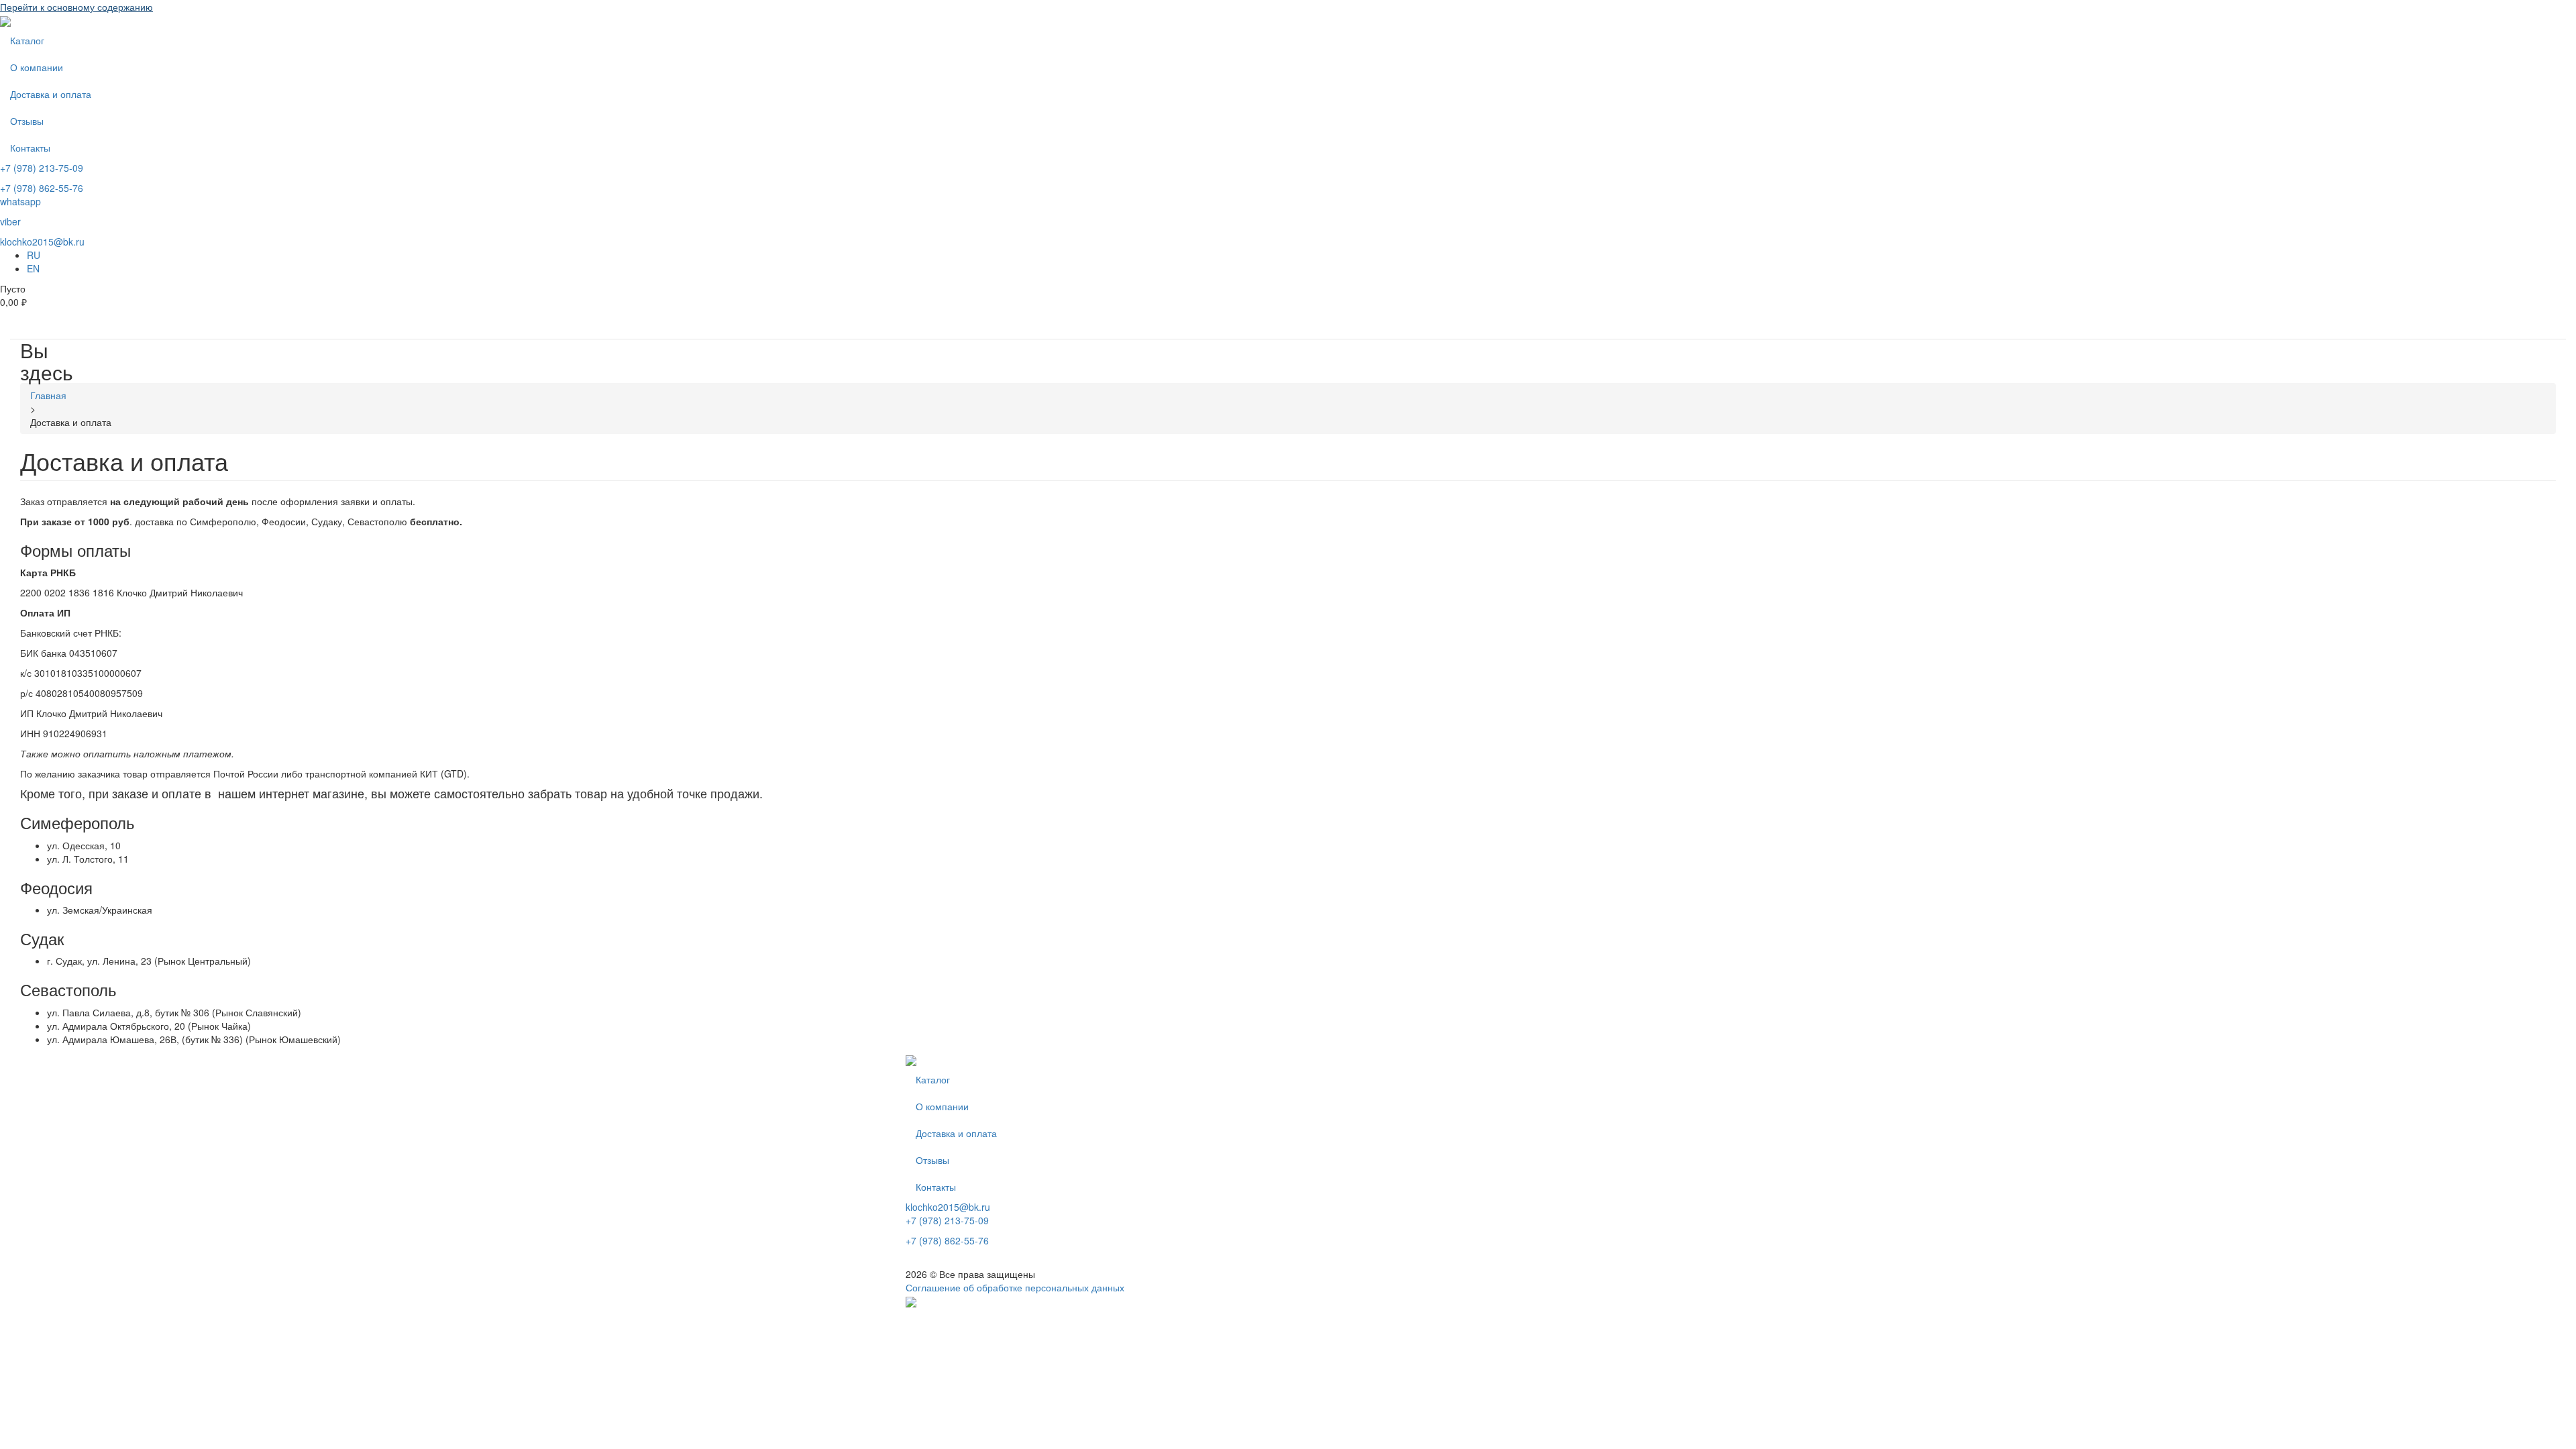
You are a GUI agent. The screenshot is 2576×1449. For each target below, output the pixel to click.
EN (33, 268)
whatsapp (20, 201)
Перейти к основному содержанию (76, 7)
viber (10, 221)
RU (34, 255)
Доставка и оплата (51, 94)
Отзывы (27, 121)
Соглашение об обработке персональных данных (1015, 1287)
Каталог (27, 40)
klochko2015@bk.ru (42, 241)
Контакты (30, 148)
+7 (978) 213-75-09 (42, 168)
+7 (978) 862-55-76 (42, 188)
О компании (37, 67)
